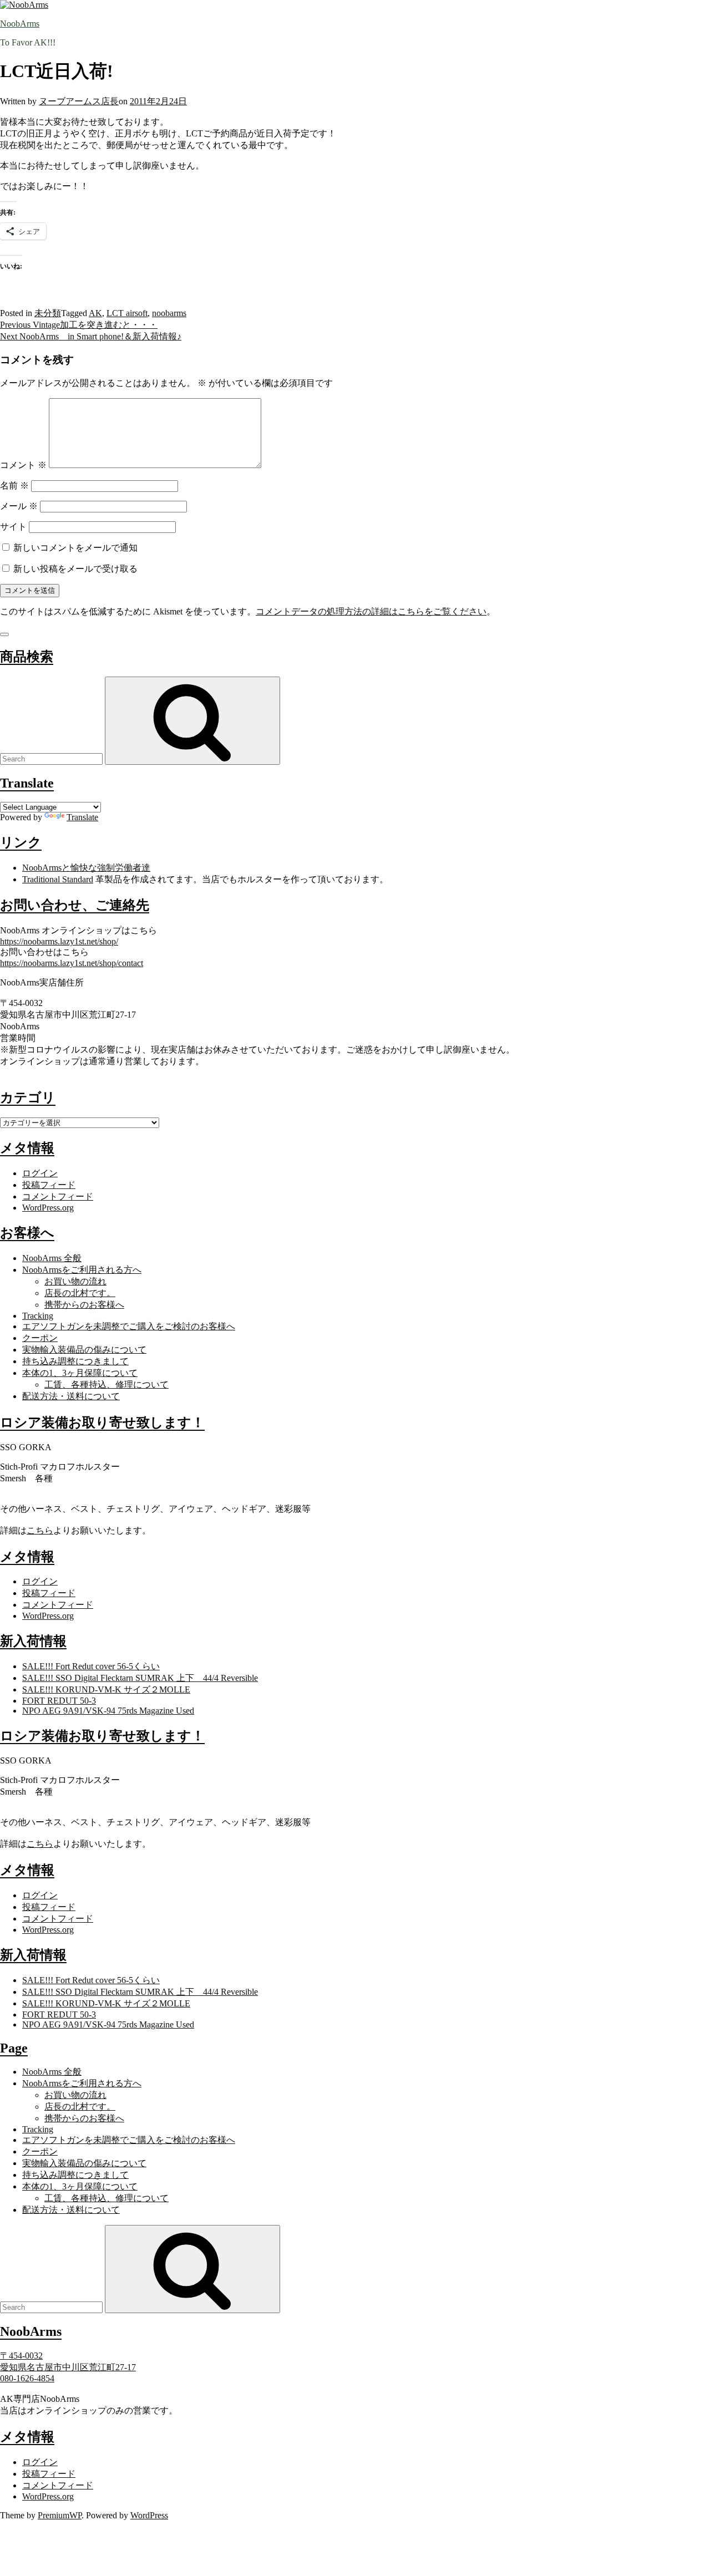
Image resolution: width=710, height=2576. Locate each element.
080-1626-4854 (27, 2378)
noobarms (169, 313)
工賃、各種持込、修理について (106, 1384)
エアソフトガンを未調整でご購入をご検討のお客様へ (129, 1326)
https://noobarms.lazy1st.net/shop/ (59, 941)
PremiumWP (60, 2515)
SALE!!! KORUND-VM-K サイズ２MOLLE (106, 1690)
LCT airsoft (127, 313)
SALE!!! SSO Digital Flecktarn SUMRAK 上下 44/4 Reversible (140, 1678)
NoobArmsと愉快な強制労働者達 (86, 868)
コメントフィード (58, 1196)
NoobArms (20, 24)
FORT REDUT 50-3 (59, 1701)
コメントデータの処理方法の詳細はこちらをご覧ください (371, 611)
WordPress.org (48, 1208)
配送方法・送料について (71, 1396)
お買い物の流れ (75, 1281)
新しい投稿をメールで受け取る (75, 569)
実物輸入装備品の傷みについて (84, 1350)
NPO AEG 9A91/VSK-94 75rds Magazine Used (108, 1711)
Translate (82, 817)
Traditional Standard (58, 879)
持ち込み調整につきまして (75, 1361)
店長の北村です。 (80, 1293)
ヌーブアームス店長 (79, 101)
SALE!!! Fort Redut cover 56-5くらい (91, 1666)
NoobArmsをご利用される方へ (82, 1270)
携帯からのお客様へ (84, 1305)
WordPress (149, 2515)
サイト (13, 527)
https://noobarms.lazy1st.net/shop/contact (72, 963)
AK (95, 313)
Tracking (38, 1316)
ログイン (40, 1173)
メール (19, 506)
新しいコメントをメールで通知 (75, 548)
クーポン (40, 1338)
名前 (14, 486)
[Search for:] (52, 758)
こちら (40, 1530)
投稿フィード (49, 1185)
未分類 (48, 313)
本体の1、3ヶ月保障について (80, 1373)
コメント (23, 465)
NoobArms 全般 (52, 1258)
